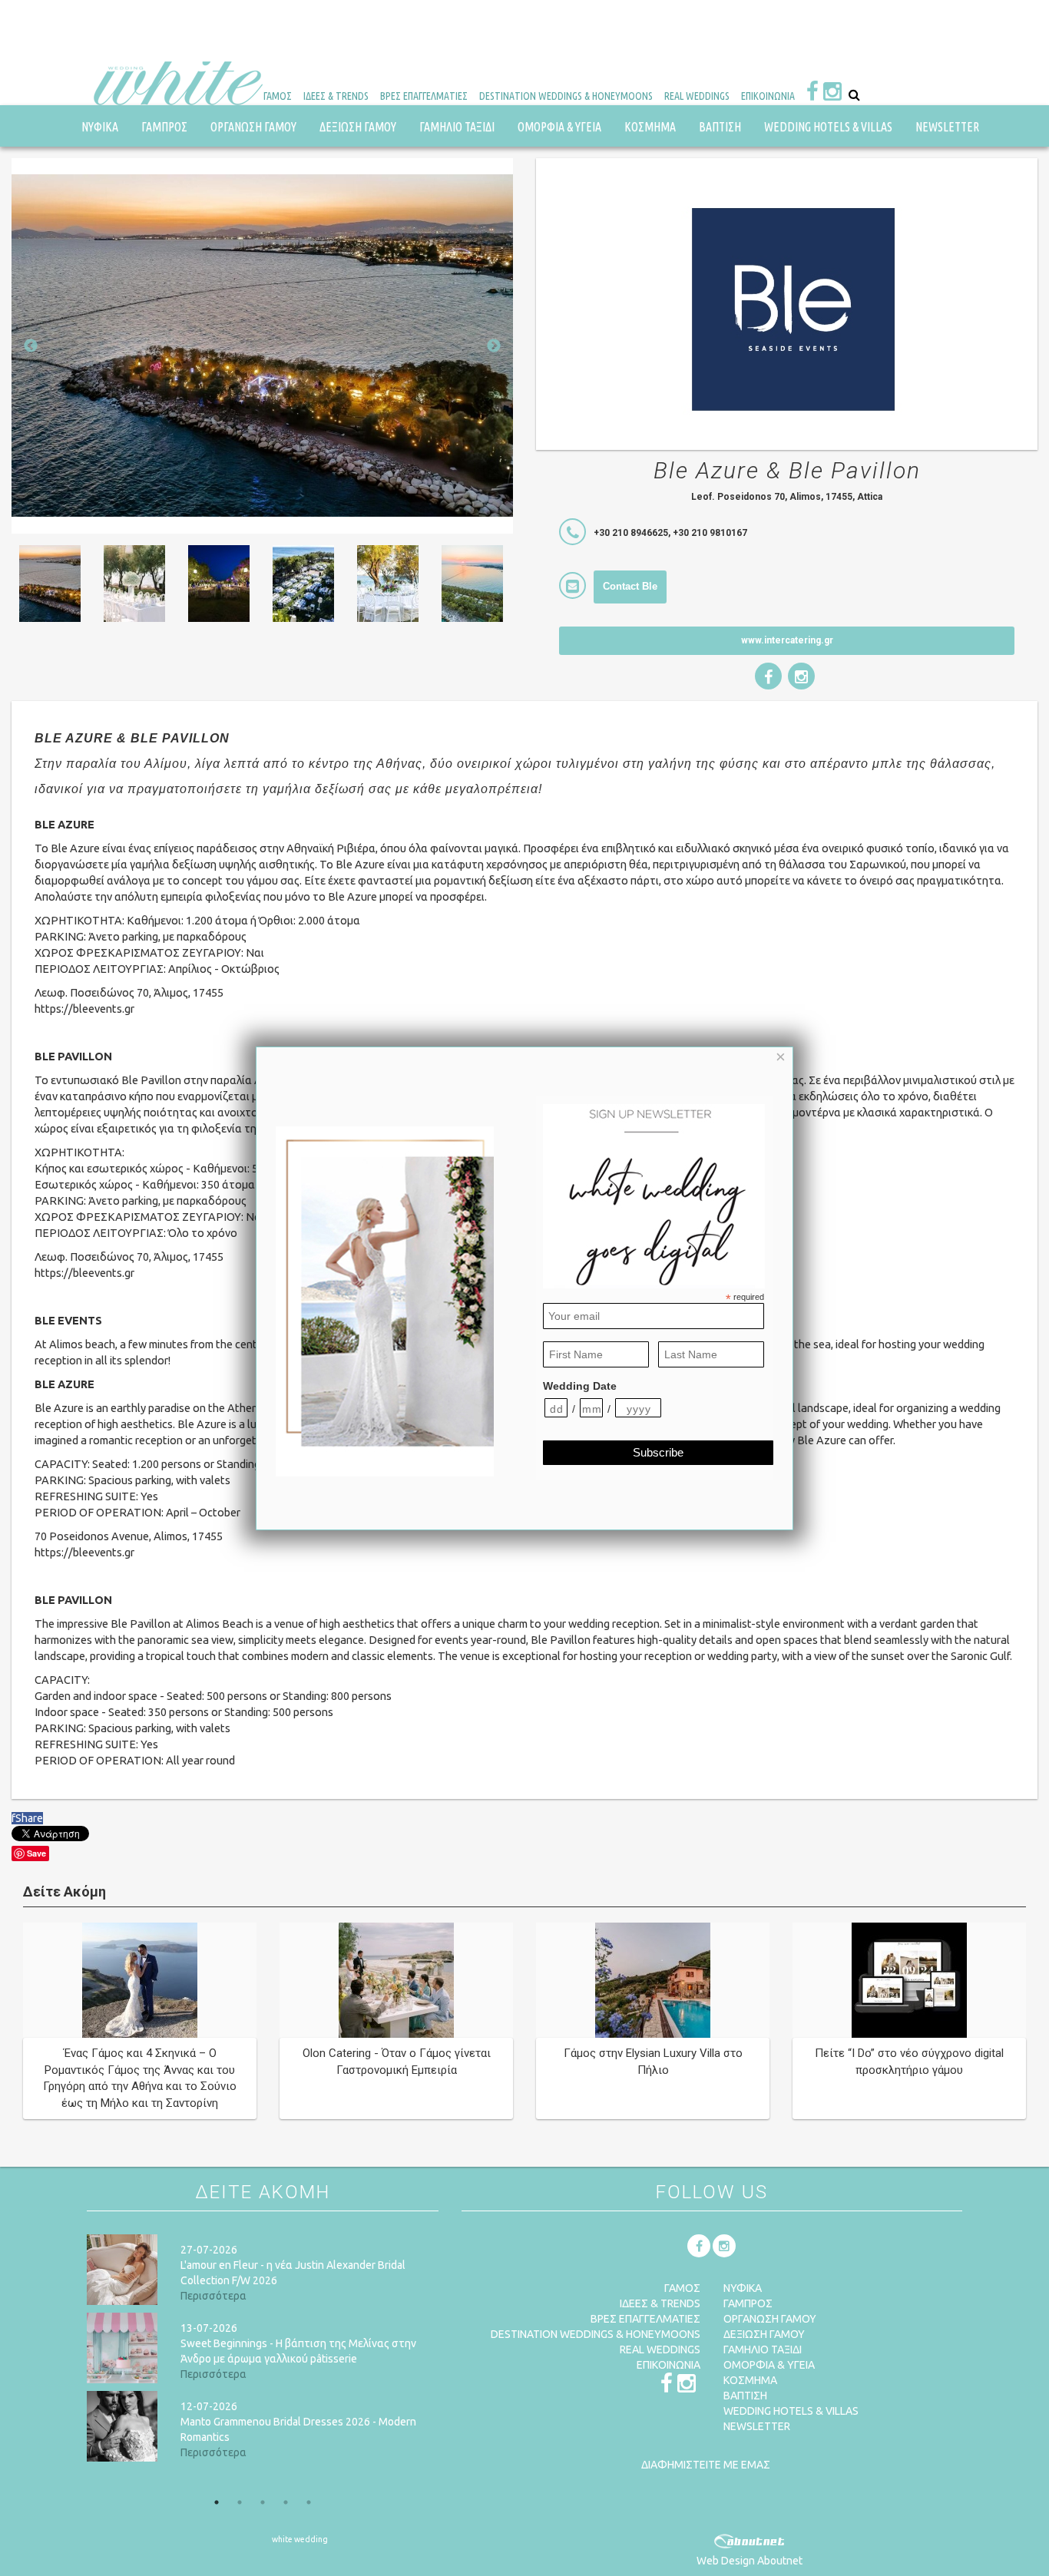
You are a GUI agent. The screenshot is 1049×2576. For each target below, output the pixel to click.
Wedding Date (580, 1386)
